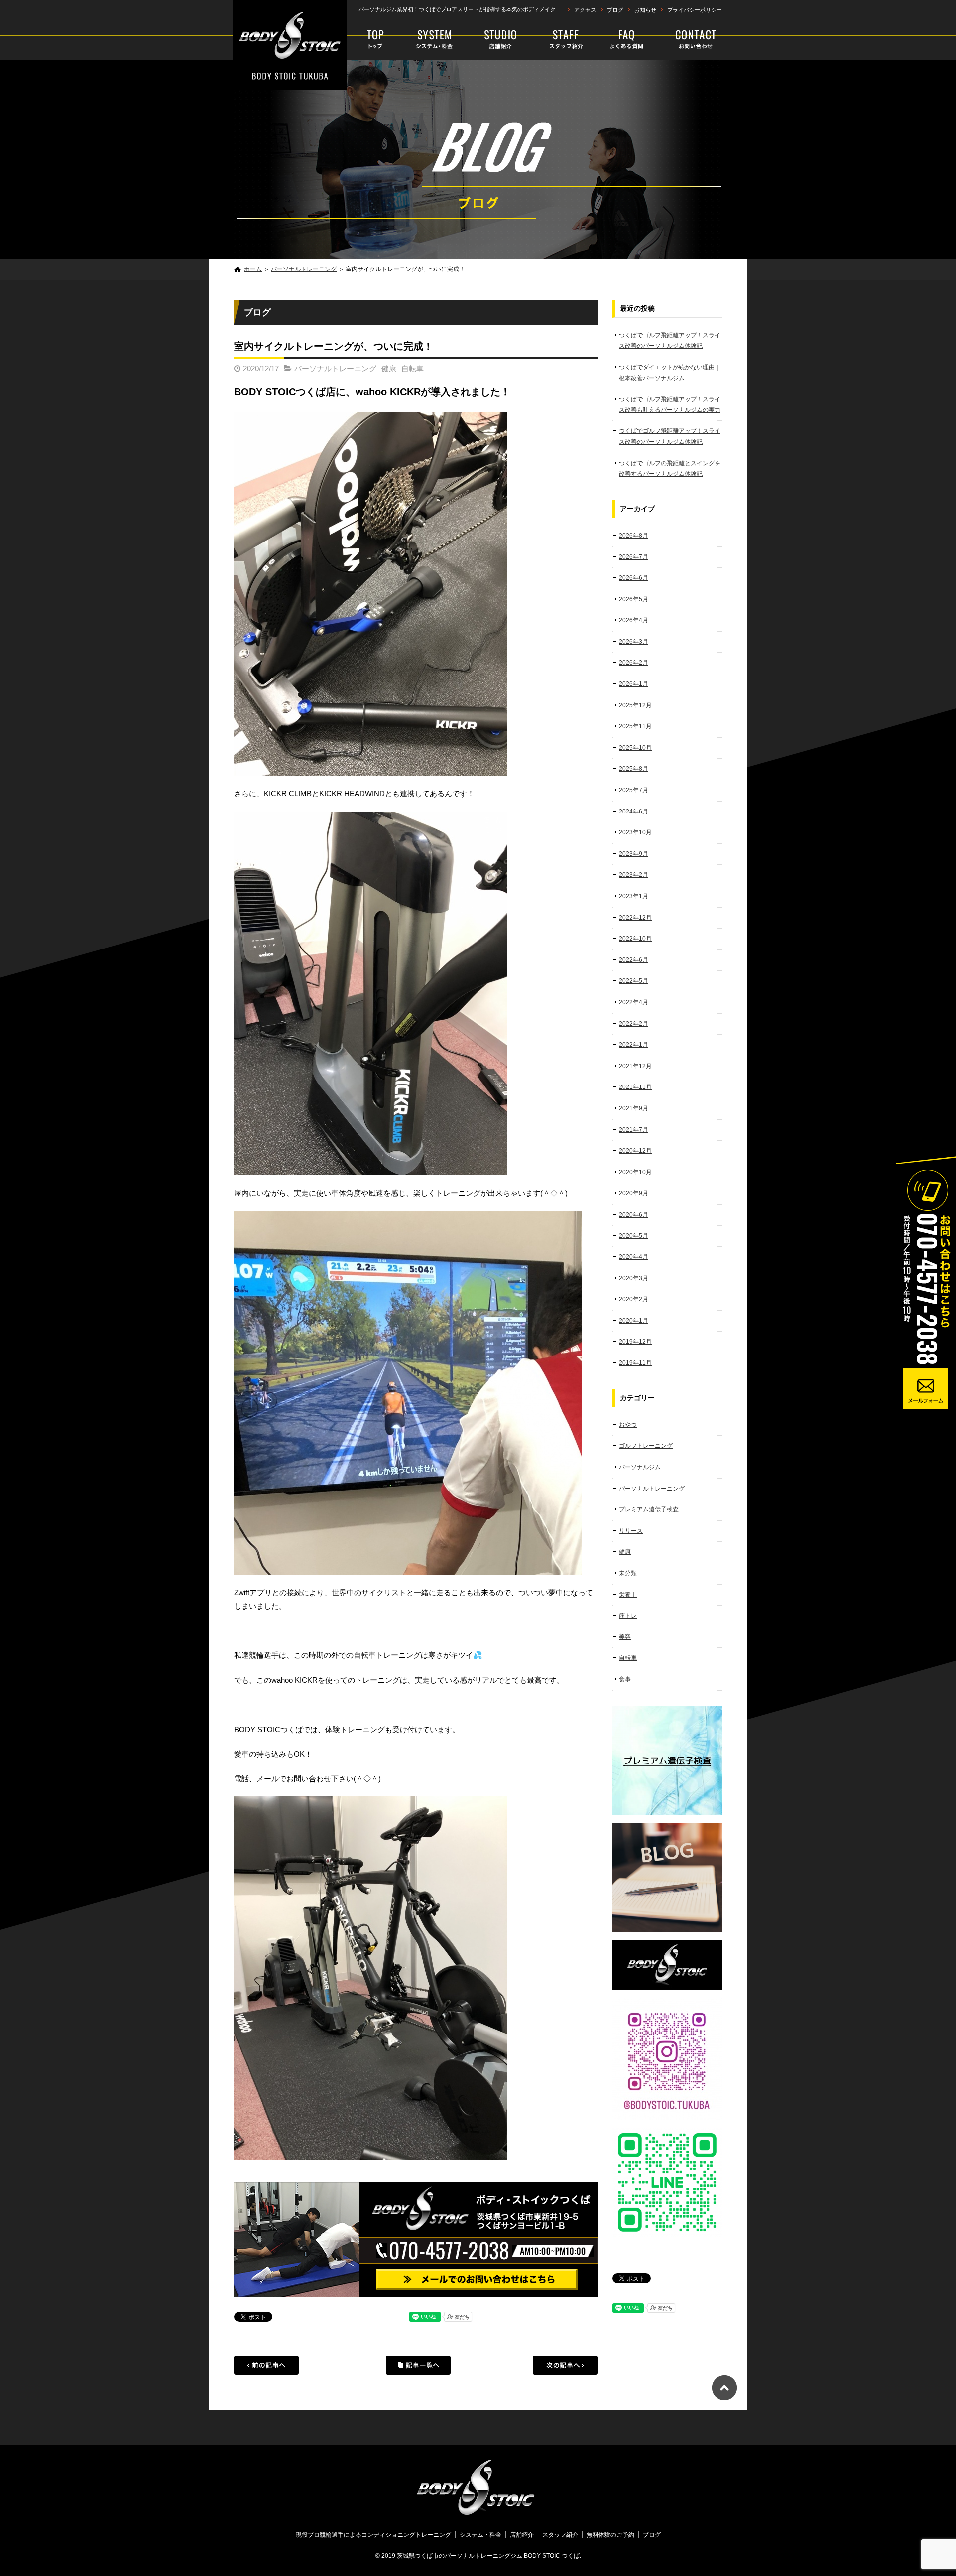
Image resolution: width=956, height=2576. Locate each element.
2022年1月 (634, 1045)
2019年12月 (635, 1342)
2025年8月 (634, 769)
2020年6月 (634, 1215)
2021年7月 (634, 1130)
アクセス (585, 10)
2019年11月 (635, 1363)
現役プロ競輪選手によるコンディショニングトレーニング (377, 40)
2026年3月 (634, 642)
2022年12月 (635, 918)
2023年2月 (634, 875)
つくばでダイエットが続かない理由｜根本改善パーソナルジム (670, 373)
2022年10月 (635, 939)
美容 (625, 1637)
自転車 (413, 368)
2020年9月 (634, 1193)
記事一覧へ (418, 2365)
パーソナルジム (640, 1467)
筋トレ (628, 1616)
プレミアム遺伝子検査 (649, 1509)
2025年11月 (635, 726)
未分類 (628, 1573)
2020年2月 (634, 1299)
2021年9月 (634, 1108)
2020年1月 (634, 1321)
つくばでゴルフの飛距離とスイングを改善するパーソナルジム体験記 (670, 469)
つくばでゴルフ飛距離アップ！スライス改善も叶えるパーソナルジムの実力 (670, 405)
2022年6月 (634, 960)
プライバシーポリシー (695, 10)
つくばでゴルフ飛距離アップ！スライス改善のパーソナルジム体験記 (670, 341)
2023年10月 (635, 832)
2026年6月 (634, 578)
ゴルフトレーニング (646, 1446)
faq (624, 40)
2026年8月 (634, 536)
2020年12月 (635, 1151)
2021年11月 (635, 1087)
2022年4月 (634, 1002)
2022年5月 (634, 981)
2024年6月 (634, 812)
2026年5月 (634, 599)
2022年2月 (634, 1024)
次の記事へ (565, 2365)
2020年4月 (634, 1257)
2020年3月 (634, 1278)
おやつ (628, 1425)
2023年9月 (634, 854)
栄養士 (628, 1595)
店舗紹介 (501, 40)
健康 (389, 368)
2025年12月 (635, 705)
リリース (631, 1531)
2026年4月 (634, 620)
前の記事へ (266, 2365)
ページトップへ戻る (724, 2388)
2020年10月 (635, 1172)
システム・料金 (435, 40)
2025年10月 (635, 748)
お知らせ (645, 10)
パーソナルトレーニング (304, 269)
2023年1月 (634, 896)
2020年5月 (634, 1236)
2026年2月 (634, 663)
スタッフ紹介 (560, 40)
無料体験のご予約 (688, 40)
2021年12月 (635, 1066)
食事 (625, 1679)
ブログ (615, 10)
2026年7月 (634, 557)
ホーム (253, 269)
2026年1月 (634, 684)
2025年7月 (634, 790)
